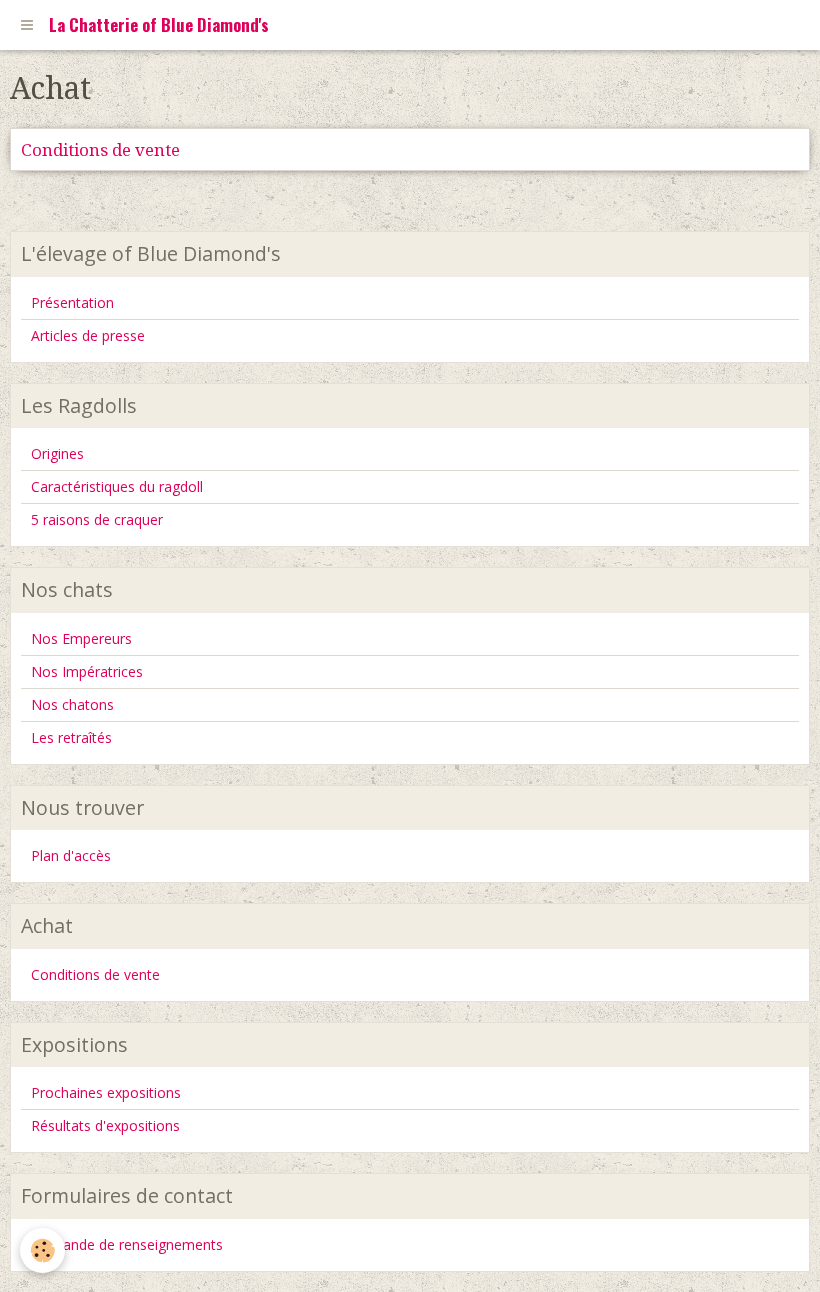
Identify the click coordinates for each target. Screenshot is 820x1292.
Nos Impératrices (87, 671)
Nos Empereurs (81, 638)
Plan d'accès (71, 855)
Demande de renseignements (127, 1244)
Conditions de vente (100, 150)
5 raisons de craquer (97, 519)
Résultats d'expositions (105, 1125)
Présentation (72, 302)
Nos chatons (72, 704)
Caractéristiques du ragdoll (117, 486)
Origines (57, 453)
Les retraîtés (71, 737)
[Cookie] (42, 1250)
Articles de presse (88, 335)
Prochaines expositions (106, 1092)
